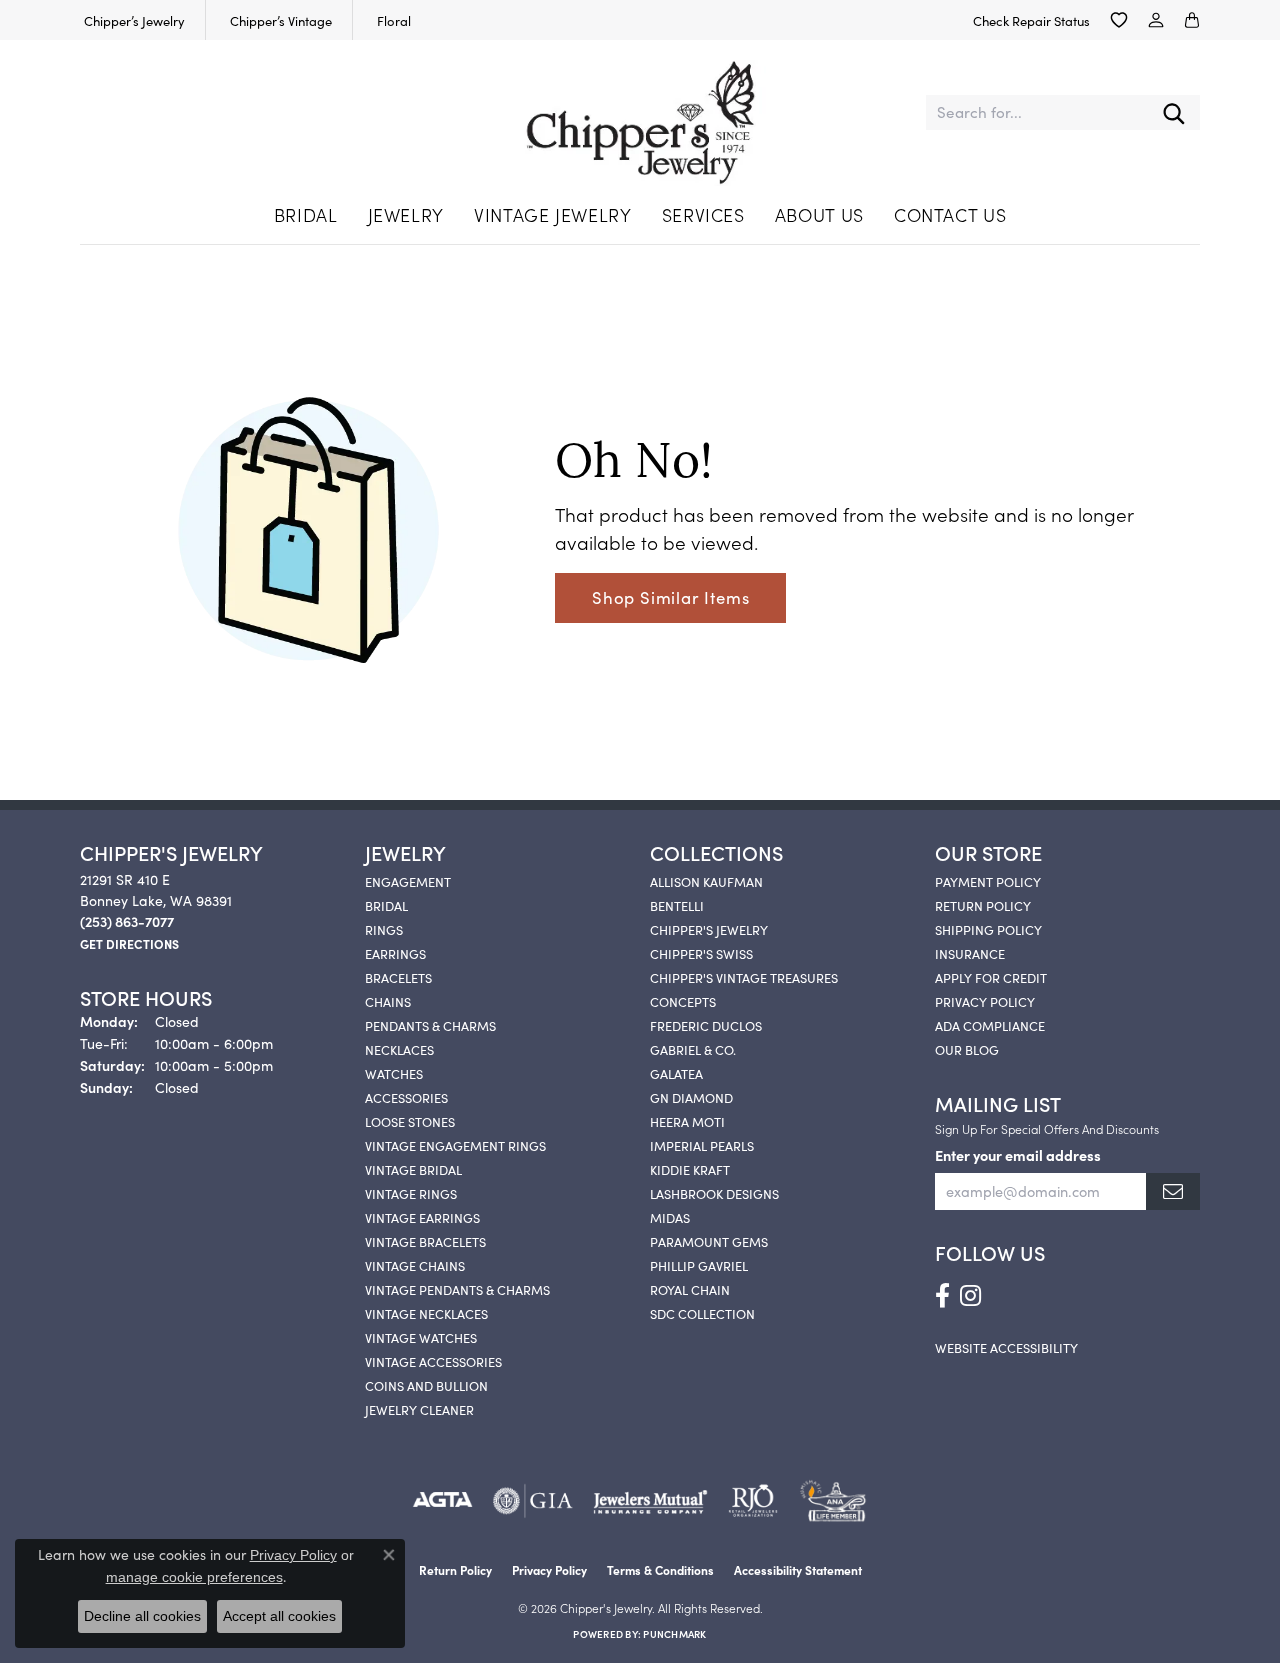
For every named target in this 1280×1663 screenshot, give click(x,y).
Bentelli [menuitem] (677, 905)
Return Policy (983, 905)
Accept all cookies (279, 1616)
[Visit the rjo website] (753, 1501)
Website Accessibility (1006, 1347)
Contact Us (950, 214)
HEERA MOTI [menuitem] (687, 1121)
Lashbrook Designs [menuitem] (714, 1193)
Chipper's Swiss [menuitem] (701, 953)
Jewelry (406, 214)
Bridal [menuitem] (386, 905)
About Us (819, 214)
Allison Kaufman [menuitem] (706, 881)
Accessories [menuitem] (406, 1097)
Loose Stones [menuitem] (410, 1121)
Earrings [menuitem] (395, 953)
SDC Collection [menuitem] (702, 1313)
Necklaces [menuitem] (399, 1049)
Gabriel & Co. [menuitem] (693, 1049)
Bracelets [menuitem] (398, 977)
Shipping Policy (988, 929)
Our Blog (967, 1049)
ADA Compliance (990, 1025)
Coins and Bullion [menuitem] (426, 1385)
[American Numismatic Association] (832, 1501)
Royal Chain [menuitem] (690, 1289)
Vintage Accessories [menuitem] (433, 1361)
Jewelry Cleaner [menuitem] (419, 1409)
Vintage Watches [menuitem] (421, 1337)
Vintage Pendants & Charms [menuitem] (457, 1289)
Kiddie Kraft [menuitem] (690, 1169)
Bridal (306, 214)
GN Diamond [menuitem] (691, 1097)
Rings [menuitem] (384, 929)
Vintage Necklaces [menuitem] (426, 1313)
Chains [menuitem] (388, 1001)
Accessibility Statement (798, 1569)
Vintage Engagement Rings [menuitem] (455, 1145)
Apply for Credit (991, 977)
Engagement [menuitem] (408, 881)
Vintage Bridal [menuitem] (413, 1169)
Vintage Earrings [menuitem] (422, 1217)
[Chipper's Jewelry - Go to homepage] (640, 113)
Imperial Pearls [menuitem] (702, 1145)
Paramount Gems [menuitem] (709, 1241)
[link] (132, 20)
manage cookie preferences (194, 1577)
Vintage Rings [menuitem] (411, 1193)
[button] (1119, 20)
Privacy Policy (985, 1001)
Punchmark (674, 1634)
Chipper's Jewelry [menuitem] (709, 929)
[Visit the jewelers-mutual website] (650, 1501)
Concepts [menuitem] (683, 1001)
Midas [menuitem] (670, 1217)
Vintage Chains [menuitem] (415, 1265)
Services (703, 214)
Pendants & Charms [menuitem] (430, 1025)
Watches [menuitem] (394, 1073)
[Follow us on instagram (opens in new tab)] (970, 1296)
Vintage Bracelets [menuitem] (425, 1241)
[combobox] (1037, 112)
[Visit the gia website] (533, 1501)
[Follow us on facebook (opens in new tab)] (942, 1296)
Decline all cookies (142, 1616)
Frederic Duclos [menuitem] (706, 1025)
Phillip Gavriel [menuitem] (699, 1265)
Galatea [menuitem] (676, 1073)
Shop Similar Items (670, 597)
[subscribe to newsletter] (1173, 1191)
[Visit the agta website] (442, 1501)
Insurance (970, 953)
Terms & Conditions (660, 1569)
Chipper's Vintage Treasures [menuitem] (744, 977)
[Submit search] (1174, 112)
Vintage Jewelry (553, 214)
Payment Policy (988, 881)
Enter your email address (1018, 1155)
